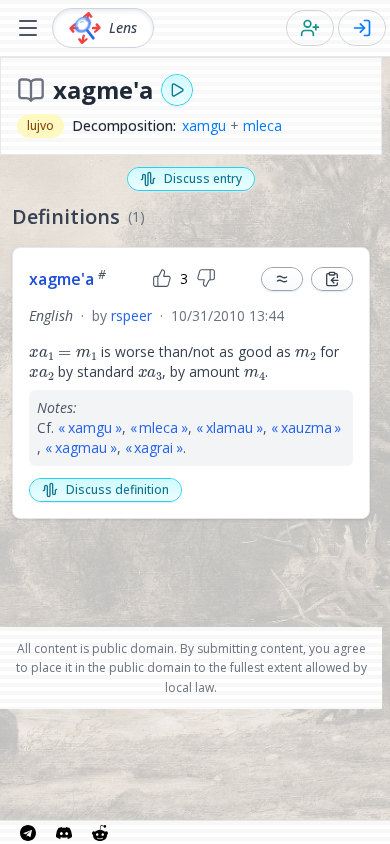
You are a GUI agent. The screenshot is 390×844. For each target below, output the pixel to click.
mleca (262, 125)
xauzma (306, 427)
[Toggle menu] (28, 28)
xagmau (81, 447)
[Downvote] (206, 279)
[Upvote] (162, 279)
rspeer (131, 315)
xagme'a (67, 279)
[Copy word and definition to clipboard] (332, 279)
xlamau (229, 427)
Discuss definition (117, 489)
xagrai (153, 447)
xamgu (204, 125)
